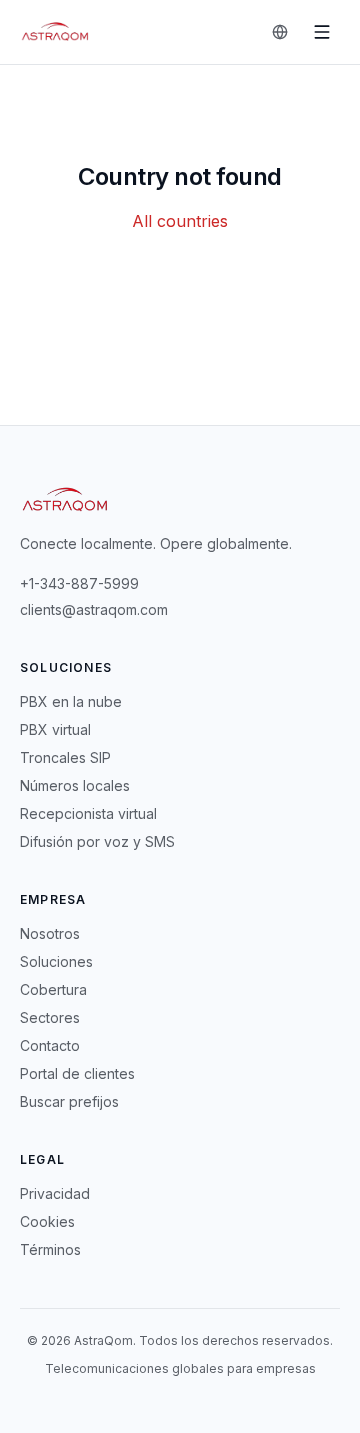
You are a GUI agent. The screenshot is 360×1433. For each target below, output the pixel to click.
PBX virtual (55, 729)
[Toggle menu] (322, 32)
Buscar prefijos (69, 1101)
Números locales (75, 785)
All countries (180, 221)
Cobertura (53, 989)
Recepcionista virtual (88, 813)
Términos (50, 1249)
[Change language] (280, 32)
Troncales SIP (65, 757)
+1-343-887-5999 (79, 583)
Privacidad (55, 1193)
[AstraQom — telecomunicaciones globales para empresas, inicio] (55, 32)
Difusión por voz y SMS (97, 841)
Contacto (50, 1045)
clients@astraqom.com (94, 609)
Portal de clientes (77, 1073)
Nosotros (50, 933)
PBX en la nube (71, 701)
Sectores (50, 1017)
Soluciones (56, 961)
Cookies (47, 1221)
